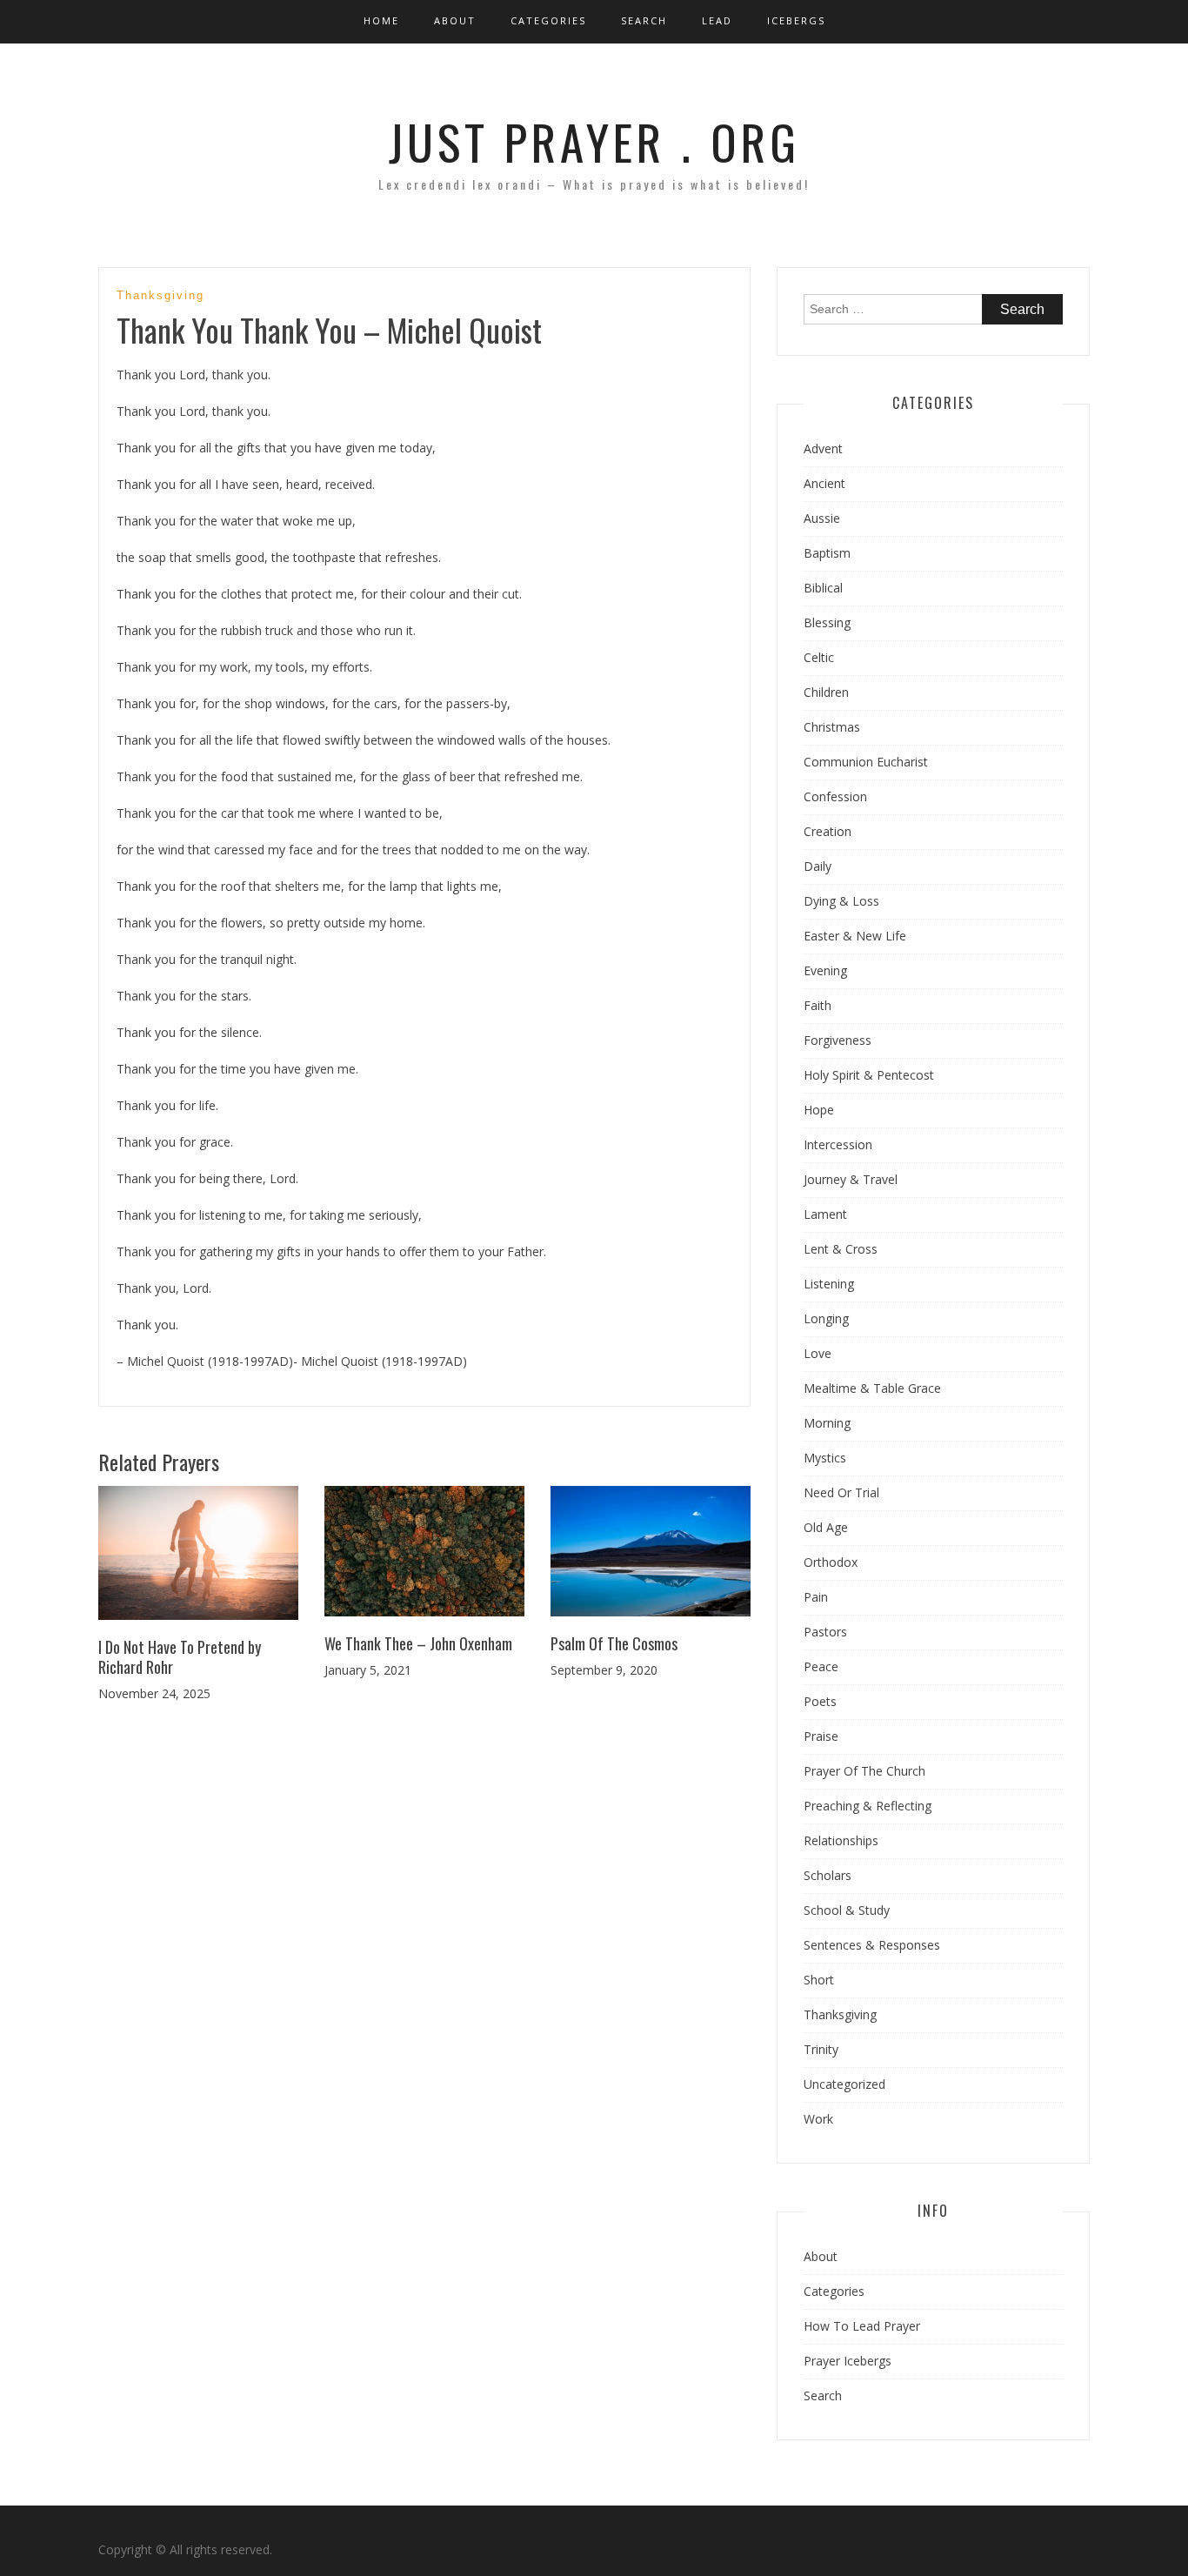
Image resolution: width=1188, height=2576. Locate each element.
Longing (826, 1318)
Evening (825, 970)
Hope (819, 1110)
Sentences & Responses (872, 1945)
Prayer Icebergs (848, 2361)
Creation (828, 831)
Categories (548, 20)
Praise (821, 1736)
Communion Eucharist (866, 762)
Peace (821, 1666)
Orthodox (831, 1562)
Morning (827, 1423)
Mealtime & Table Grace (872, 1388)
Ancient (824, 483)
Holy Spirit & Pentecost (869, 1075)
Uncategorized (844, 2084)
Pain (816, 1597)
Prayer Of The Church (864, 1771)
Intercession (838, 1144)
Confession (835, 796)
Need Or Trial (841, 1492)
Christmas (832, 727)
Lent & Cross (841, 1249)
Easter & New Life (855, 936)
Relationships (841, 1840)
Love (818, 1353)
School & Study (847, 1910)
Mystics (825, 1458)
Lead (717, 20)
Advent (823, 448)
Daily (818, 866)
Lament (825, 1214)
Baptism (827, 553)
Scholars (828, 1875)
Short (819, 1980)
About (455, 20)
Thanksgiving (160, 295)
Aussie (822, 518)
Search (644, 20)
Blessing (827, 622)
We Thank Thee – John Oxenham (418, 1643)
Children (826, 692)
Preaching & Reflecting (868, 1806)
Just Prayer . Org (594, 141)
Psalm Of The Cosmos (614, 1643)
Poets (820, 1701)
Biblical (823, 588)
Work (818, 2119)
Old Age (826, 1527)
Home (381, 20)
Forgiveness (838, 1040)
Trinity (821, 2049)
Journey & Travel (851, 1179)
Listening (829, 1284)
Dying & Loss (841, 901)
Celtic (819, 657)
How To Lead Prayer (862, 2326)
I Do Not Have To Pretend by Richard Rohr (180, 1657)
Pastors (825, 1632)
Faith (818, 1005)
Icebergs (796, 20)
